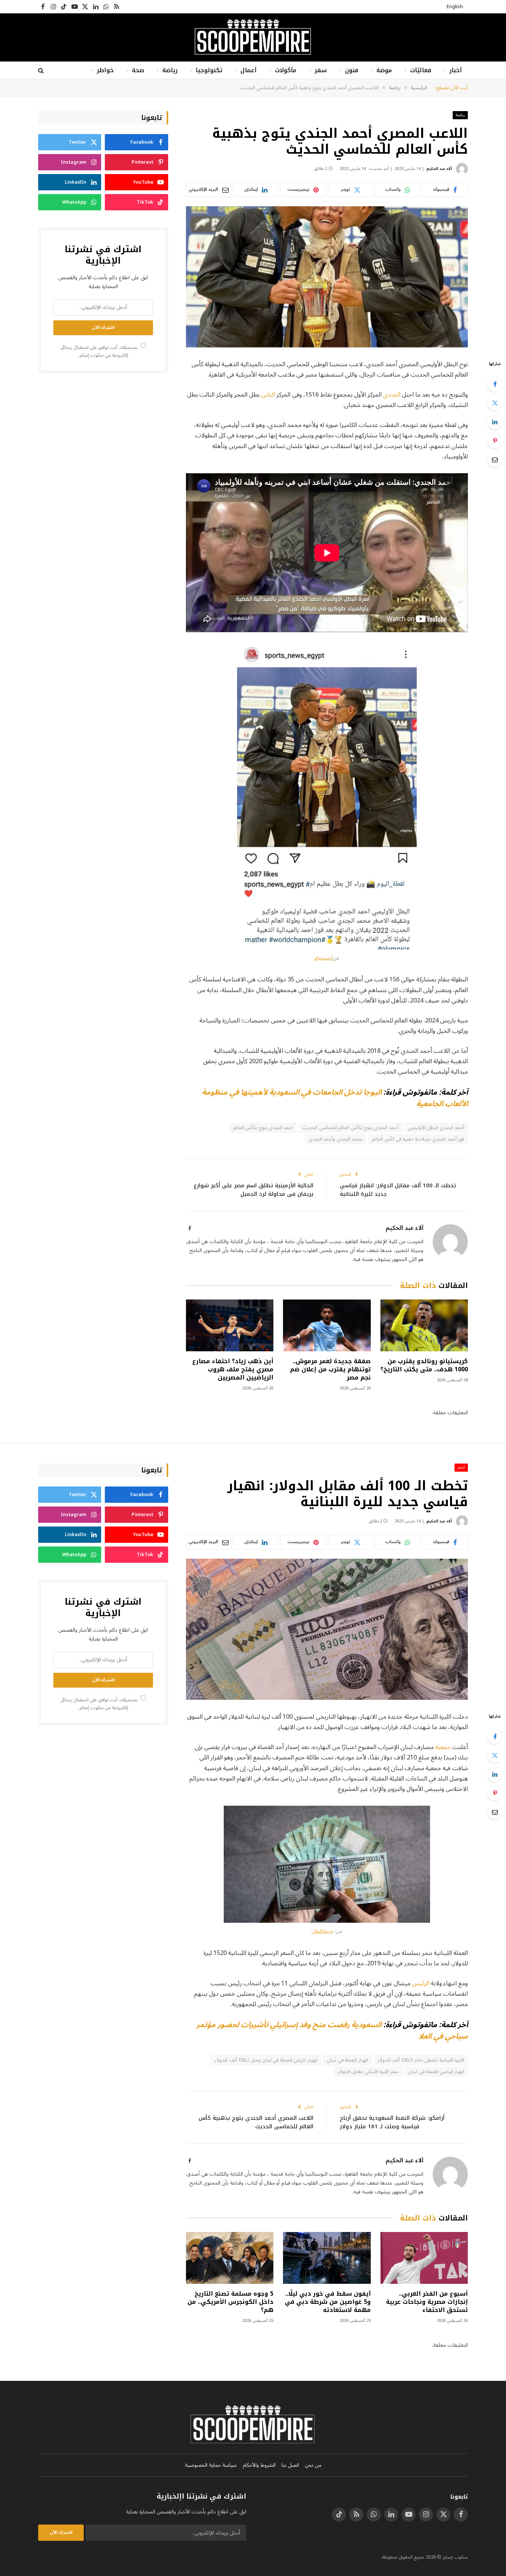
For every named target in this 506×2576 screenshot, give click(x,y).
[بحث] (42, 71)
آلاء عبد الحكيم (439, 169)
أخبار (456, 70)
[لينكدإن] (495, 422)
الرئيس (421, 1983)
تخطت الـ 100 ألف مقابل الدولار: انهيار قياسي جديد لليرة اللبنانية (398, 1190)
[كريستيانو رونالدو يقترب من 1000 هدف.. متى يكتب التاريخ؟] (424, 1326)
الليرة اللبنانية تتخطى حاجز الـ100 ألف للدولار (421, 2060)
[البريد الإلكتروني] (495, 460)
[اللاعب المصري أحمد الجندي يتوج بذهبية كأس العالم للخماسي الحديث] (327, 277)
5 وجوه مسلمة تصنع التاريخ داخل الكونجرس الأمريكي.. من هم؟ (230, 2302)
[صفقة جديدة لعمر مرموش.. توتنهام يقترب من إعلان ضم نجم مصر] (327, 1326)
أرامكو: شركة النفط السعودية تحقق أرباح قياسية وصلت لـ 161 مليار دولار (392, 2122)
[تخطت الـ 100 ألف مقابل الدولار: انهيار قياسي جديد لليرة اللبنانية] (327, 1629)
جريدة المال (322, 1931)
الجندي (392, 395)
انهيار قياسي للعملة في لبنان (436, 2072)
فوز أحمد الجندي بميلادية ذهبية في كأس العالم (418, 1139)
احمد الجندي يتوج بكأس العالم (263, 1128)
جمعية (443, 1747)
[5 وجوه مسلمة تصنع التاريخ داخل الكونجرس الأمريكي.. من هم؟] (230, 2258)
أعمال (249, 70)
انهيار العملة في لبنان (347, 2060)
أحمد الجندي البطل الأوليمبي (436, 1128)
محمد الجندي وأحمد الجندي (336, 1139)
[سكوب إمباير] (253, 37)
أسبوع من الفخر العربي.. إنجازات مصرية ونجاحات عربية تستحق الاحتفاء (427, 2302)
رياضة (170, 70)
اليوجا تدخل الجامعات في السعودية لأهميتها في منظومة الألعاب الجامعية (335, 1098)
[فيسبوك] (495, 384)
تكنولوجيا (209, 70)
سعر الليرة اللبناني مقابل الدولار (368, 2072)
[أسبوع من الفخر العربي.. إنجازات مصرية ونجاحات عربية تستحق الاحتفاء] (424, 2258)
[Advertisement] (103, 436)
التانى (268, 395)
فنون (352, 70)
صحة (138, 70)
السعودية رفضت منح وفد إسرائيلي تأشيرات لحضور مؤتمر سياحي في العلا (332, 2030)
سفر (321, 70)
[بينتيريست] (495, 441)
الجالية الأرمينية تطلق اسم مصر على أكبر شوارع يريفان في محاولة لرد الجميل (254, 1190)
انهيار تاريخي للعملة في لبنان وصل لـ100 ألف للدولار (266, 2060)
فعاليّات (421, 70)
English (455, 7)
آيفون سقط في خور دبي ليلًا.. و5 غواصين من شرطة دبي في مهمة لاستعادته (328, 2302)
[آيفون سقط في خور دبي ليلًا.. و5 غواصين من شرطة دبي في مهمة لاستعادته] (327, 2258)
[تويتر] (495, 403)
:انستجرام (324, 958)
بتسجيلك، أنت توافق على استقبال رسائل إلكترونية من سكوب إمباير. (100, 351)
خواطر (105, 70)
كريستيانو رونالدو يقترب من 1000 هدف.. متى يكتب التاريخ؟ (424, 1365)
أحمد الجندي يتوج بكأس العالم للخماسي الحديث (350, 1128)
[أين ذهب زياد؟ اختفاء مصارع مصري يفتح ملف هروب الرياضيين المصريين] (230, 1326)
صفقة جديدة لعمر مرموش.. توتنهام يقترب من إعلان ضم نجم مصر (330, 1369)
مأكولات (286, 70)
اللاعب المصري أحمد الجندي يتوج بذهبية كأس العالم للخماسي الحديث (256, 2122)
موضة (384, 70)
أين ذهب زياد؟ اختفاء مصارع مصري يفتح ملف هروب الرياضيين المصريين (233, 1369)
